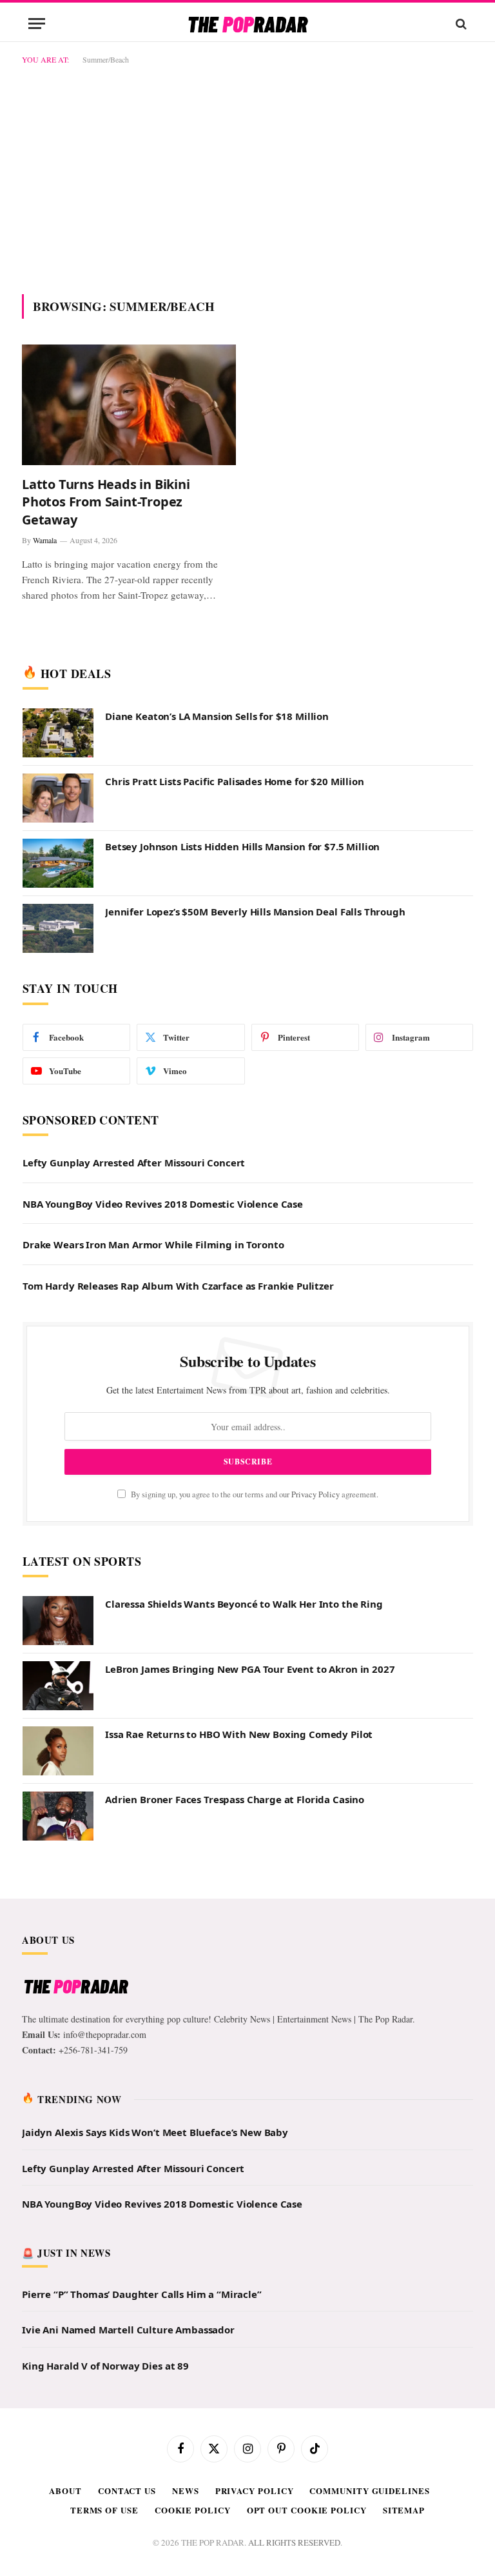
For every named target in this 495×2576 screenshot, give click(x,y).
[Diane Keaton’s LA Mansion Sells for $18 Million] (58, 733)
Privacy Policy (315, 1494)
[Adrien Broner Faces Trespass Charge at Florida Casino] (58, 1816)
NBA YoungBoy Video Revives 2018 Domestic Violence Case (163, 1204)
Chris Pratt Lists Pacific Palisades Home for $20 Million (235, 781)
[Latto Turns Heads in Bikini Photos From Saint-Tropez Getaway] (129, 405)
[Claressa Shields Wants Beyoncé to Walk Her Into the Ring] (58, 1621)
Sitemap (404, 2510)
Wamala (45, 540)
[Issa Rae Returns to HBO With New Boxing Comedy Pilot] (58, 1751)
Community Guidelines (369, 2491)
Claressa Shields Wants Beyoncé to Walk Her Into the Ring (244, 1604)
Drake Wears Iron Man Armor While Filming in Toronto (153, 1244)
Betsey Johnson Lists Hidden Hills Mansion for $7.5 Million (242, 846)
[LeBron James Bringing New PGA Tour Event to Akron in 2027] (58, 1686)
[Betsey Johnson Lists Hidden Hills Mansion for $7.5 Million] (58, 863)
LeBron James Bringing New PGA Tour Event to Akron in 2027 (250, 1669)
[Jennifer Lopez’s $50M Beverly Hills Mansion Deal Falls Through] (58, 928)
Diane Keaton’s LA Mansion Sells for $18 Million (217, 716)
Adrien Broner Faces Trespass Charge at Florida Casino (235, 1799)
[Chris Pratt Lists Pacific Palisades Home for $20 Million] (58, 798)
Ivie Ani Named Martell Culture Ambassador (128, 2330)
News (186, 2491)
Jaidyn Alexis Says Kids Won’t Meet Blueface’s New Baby (155, 2132)
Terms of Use (104, 2510)
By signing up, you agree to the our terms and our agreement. (254, 1494)
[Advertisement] (247, 177)
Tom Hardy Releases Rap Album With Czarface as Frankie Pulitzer (178, 1286)
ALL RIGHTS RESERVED (294, 2542)
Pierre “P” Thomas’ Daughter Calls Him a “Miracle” (142, 2294)
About (65, 2491)
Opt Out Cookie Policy (307, 2510)
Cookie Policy (193, 2510)
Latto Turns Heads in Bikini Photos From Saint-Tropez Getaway (106, 502)
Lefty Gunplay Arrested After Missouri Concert (134, 1163)
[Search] (460, 24)
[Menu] (37, 24)
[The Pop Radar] (248, 24)
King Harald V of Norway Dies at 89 (105, 2366)
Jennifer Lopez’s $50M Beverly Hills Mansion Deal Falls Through (255, 912)
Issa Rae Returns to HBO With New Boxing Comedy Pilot (239, 1734)
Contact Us (127, 2491)
